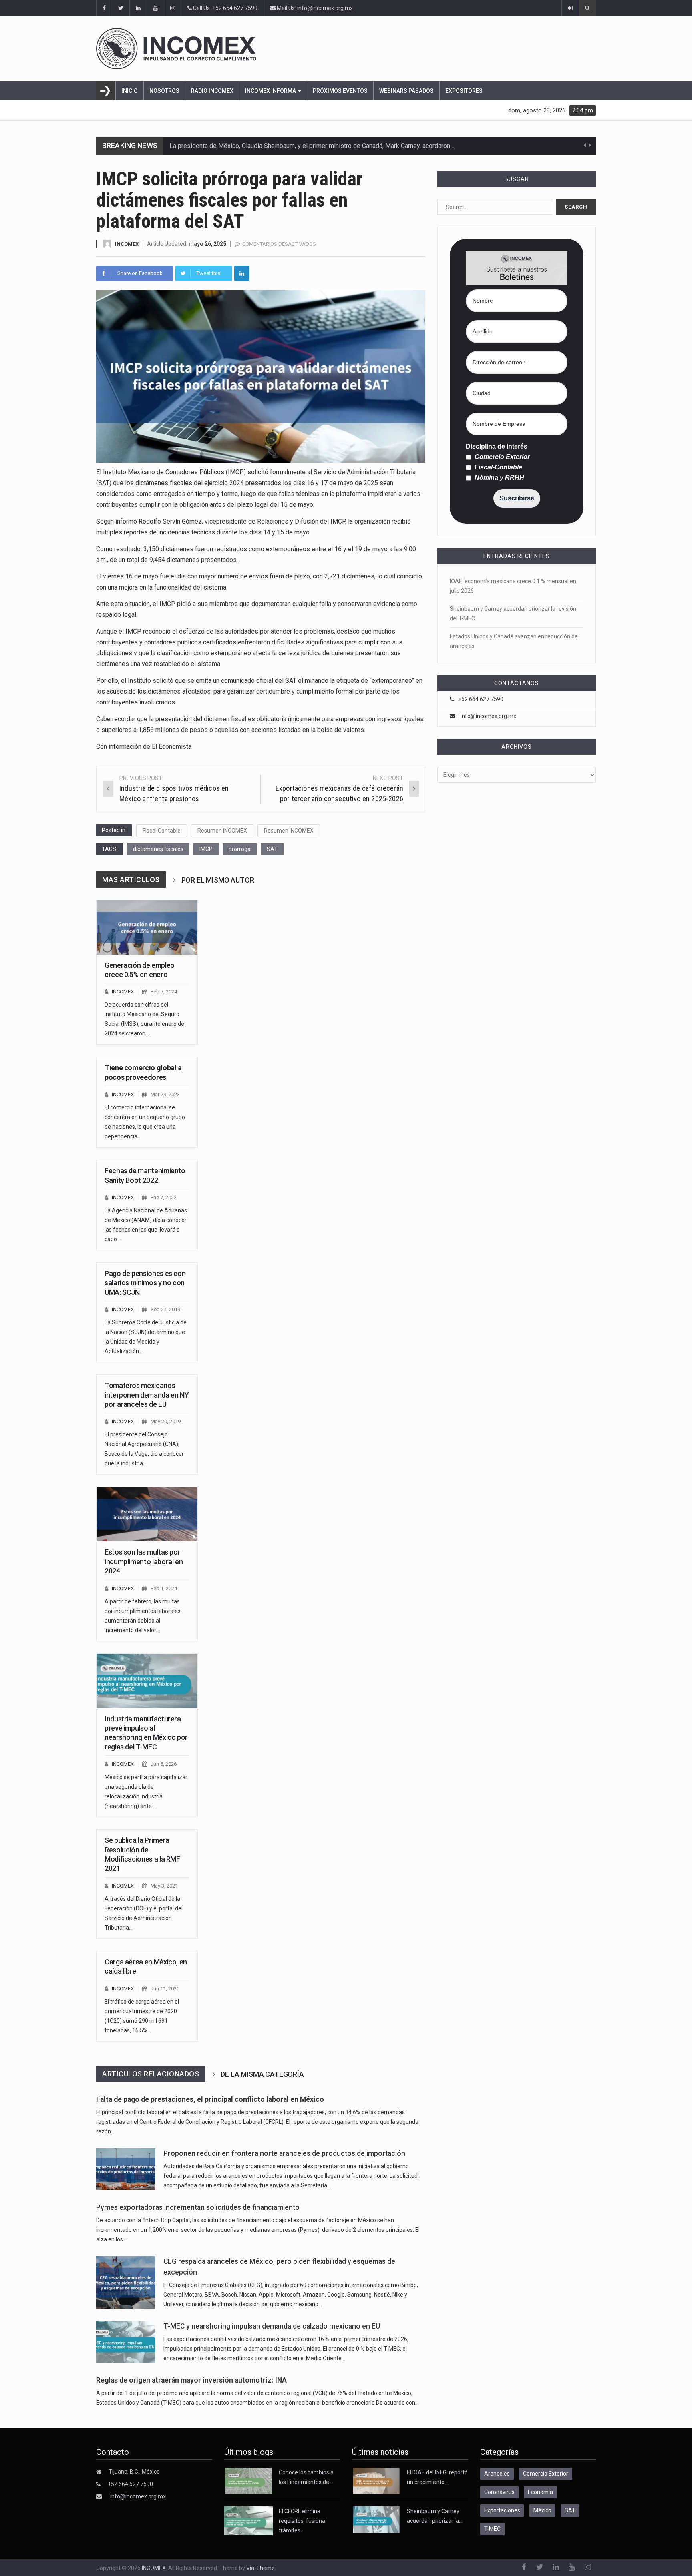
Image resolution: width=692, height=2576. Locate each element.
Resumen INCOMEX (222, 831)
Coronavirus (499, 2492)
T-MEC (492, 2529)
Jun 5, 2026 (164, 1764)
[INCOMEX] (346, 49)
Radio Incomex (212, 91)
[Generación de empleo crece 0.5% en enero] (147, 927)
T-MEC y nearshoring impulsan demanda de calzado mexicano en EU (272, 2326)
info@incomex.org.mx (488, 716)
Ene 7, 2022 (164, 1197)
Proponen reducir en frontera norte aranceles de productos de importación (284, 2153)
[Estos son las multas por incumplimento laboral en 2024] (147, 1514)
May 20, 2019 (166, 1421)
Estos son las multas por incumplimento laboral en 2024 (144, 1561)
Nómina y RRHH (499, 478)
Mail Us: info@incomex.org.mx (314, 8)
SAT (272, 849)
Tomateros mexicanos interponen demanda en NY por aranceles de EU (147, 1395)
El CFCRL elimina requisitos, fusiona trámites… (302, 2521)
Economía (540, 2492)
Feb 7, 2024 (164, 992)
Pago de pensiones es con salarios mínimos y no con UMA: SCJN (145, 1283)
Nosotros (164, 91)
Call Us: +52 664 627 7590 (225, 8)
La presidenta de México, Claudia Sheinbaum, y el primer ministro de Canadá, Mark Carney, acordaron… (312, 146)
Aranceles (497, 2474)
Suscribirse (517, 498)
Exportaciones (502, 2510)
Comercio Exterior (501, 457)
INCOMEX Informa (271, 91)
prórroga (240, 849)
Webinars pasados (406, 91)
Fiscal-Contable (498, 467)
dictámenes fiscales (158, 849)
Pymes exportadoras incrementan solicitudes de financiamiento (198, 2207)
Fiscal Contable (162, 831)
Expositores (464, 91)
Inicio (130, 91)
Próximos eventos (340, 91)
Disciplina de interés (497, 447)
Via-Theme (261, 2568)
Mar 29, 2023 (165, 1094)
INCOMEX (127, 244)
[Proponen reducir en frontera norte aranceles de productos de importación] (126, 2169)
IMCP (206, 849)
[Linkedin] (242, 273)
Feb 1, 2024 (164, 1588)
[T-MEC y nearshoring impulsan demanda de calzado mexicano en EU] (126, 2342)
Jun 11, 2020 (165, 1989)
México (542, 2510)
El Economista (172, 747)
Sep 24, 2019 (165, 1309)
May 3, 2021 (164, 1886)
